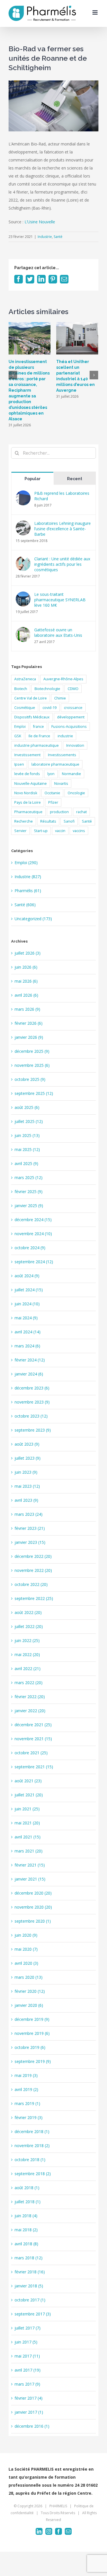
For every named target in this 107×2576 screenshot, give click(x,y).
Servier (20, 831)
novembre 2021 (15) (33, 1739)
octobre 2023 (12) (31, 1416)
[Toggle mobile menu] (95, 12)
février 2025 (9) (29, 1192)
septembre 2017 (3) (33, 2314)
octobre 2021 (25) (31, 1753)
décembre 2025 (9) (32, 1051)
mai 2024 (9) (26, 1318)
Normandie (71, 774)
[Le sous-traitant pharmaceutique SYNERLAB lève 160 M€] (23, 595)
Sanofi (69, 821)
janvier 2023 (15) (30, 1542)
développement (71, 717)
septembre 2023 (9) (33, 1430)
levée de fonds (27, 774)
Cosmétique (25, 708)
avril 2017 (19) (28, 2370)
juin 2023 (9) (26, 1472)
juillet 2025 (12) (29, 1121)
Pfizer (53, 802)
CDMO (73, 689)
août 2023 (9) (27, 1444)
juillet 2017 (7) (28, 2328)
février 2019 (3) (29, 2117)
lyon (51, 774)
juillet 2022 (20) (29, 1626)
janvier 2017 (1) (29, 2412)
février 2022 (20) (30, 1697)
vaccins (79, 831)
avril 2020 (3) (26, 1963)
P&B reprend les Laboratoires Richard (62, 496)
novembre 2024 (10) (33, 1234)
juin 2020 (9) (26, 1935)
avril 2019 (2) (26, 2089)
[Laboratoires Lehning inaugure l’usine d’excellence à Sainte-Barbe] (23, 524)
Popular (33, 479)
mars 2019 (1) (27, 2103)
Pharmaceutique (28, 812)
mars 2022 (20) (29, 1683)
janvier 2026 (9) (29, 1037)
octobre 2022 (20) (31, 1584)
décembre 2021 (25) (33, 1725)
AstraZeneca (25, 679)
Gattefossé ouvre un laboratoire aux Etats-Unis (58, 632)
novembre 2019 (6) (32, 2033)
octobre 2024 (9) (30, 1248)
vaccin (60, 831)
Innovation (75, 745)
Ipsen (19, 764)
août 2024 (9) (27, 1276)
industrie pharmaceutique (37, 745)
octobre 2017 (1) (30, 2300)
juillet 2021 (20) (29, 1795)
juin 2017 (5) (26, 2342)
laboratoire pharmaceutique (55, 764)
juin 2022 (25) (27, 1640)
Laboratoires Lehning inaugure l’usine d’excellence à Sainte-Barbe (62, 529)
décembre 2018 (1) (32, 2131)
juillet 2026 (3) (28, 953)
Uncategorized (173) (33, 919)
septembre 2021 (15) (34, 1767)
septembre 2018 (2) (33, 2174)
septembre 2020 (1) (33, 1921)
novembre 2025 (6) (32, 1065)
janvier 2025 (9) (29, 1206)
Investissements (62, 755)
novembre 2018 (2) (32, 2146)
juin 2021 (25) (27, 1809)
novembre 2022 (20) (33, 1570)
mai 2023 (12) (27, 1486)
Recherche (24, 821)
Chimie (60, 698)
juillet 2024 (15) (29, 1290)
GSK (18, 736)
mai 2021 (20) (27, 1823)
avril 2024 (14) (28, 1332)
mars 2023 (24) (29, 1514)
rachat (81, 812)
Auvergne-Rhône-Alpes (63, 679)
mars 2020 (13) (29, 1977)
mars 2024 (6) (27, 1346)
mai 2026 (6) (26, 981)
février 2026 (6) (29, 1023)
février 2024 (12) (30, 1360)
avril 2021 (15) (28, 1837)
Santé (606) (25, 905)
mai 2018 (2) (26, 2230)
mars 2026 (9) (27, 1009)
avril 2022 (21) (28, 1669)
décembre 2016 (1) (32, 2426)
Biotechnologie (47, 689)
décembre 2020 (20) (33, 1893)
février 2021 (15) (30, 1865)
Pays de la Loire (28, 802)
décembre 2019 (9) (32, 2019)
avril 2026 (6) (26, 995)
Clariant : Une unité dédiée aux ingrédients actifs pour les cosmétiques (62, 564)
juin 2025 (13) (27, 1135)
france (39, 727)
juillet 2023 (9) (28, 1458)
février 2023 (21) (30, 1528)
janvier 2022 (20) (30, 1711)
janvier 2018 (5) (29, 2286)
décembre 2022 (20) (33, 1556)
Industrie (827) (28, 877)
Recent (75, 479)
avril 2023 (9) (26, 1500)
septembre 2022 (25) (34, 1598)
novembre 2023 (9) (32, 1402)
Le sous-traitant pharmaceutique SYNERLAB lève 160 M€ (60, 600)
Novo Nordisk (26, 793)
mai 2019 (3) (26, 2075)
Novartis (61, 784)
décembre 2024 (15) (33, 1220)
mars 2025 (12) (29, 1177)
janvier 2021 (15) (30, 1879)
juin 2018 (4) (26, 2216)
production (59, 812)
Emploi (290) (26, 863)
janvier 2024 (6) (29, 1374)
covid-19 (50, 708)
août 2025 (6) (27, 1107)
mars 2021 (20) (29, 1851)
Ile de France (39, 736)
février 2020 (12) (30, 1991)
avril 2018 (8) (26, 2244)
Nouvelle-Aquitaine (31, 784)
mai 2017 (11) (27, 2356)
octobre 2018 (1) (30, 2160)
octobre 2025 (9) (30, 1079)
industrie (65, 736)
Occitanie (52, 793)
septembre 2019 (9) (33, 2061)
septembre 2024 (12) (34, 1262)
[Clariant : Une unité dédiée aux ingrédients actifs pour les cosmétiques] (23, 560)
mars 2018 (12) (29, 2258)
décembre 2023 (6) (32, 1388)
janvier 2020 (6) (29, 2005)
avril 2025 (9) (26, 1163)
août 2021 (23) (28, 1781)
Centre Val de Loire (31, 698)
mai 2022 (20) (27, 1654)
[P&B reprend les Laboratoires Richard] (23, 494)
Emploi (20, 727)
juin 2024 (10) (27, 1304)
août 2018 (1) (27, 2188)
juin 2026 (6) (26, 967)
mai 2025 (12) (27, 1149)
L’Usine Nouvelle (40, 222)
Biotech (21, 689)
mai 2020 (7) (26, 1949)
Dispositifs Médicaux (32, 717)
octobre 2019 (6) (30, 2047)
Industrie (45, 237)
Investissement (27, 755)
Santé (58, 237)
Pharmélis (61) (28, 891)
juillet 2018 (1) (28, 2202)
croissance (73, 708)
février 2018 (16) (30, 2272)
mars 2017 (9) (27, 2384)
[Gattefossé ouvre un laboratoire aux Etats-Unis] (23, 631)
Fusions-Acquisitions (69, 727)
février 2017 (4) (29, 2398)
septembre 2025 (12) (34, 1093)
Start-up (41, 831)
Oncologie (76, 793)
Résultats (48, 821)
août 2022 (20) (28, 1612)
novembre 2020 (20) (33, 1907)
